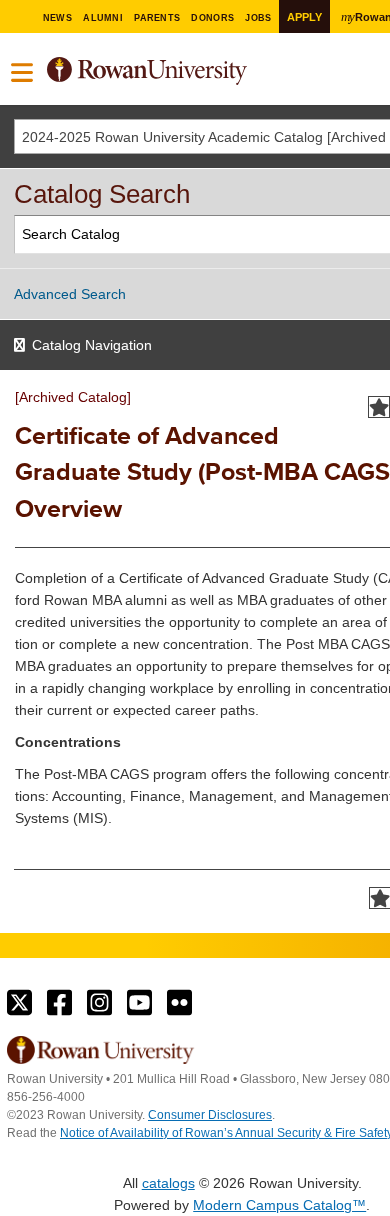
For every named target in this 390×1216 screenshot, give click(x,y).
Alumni (103, 18)
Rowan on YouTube (139, 1003)
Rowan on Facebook (59, 1003)
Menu (23, 73)
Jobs (258, 18)
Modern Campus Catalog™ (279, 1205)
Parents (157, 18)
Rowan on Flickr (179, 1003)
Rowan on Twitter (19, 1003)
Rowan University (211, 71)
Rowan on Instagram (99, 1003)
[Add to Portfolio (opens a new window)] (379, 407)
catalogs (168, 1183)
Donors (212, 18)
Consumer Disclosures (210, 1115)
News (57, 18)
